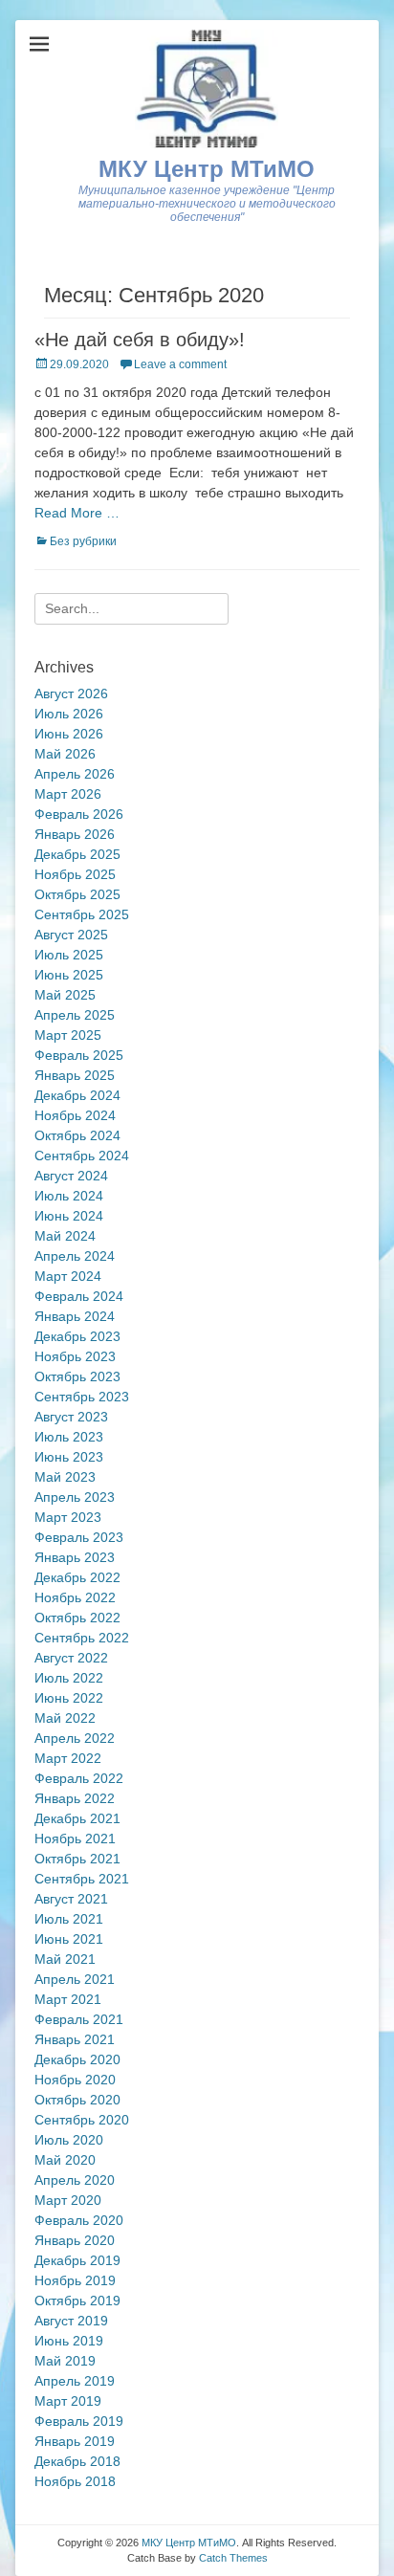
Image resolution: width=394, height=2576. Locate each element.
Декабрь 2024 (77, 1095)
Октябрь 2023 (77, 1376)
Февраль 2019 (79, 2421)
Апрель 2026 (75, 774)
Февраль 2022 (79, 1778)
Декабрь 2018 (77, 2461)
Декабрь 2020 (77, 2059)
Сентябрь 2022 (82, 1638)
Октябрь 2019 (77, 2301)
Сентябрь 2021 (82, 1879)
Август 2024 (71, 1176)
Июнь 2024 (69, 1216)
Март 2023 (68, 1517)
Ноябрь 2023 (75, 1356)
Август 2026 (71, 694)
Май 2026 (65, 754)
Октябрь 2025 (77, 894)
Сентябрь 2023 (82, 1397)
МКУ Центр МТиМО (207, 169)
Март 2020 (68, 2200)
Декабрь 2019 (77, 2260)
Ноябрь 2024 (75, 1115)
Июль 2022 (69, 1678)
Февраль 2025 (79, 1055)
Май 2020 (65, 2160)
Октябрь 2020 (77, 2100)
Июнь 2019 (69, 2341)
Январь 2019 (75, 2441)
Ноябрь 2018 (75, 2481)
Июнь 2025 (69, 975)
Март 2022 (68, 1758)
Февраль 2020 (79, 2220)
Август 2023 (71, 1417)
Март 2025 (68, 1035)
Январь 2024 (75, 1316)
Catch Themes (233, 2558)
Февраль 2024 (79, 1296)
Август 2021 (71, 1899)
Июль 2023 (69, 1437)
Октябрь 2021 (77, 1859)
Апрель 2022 (75, 1738)
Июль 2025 (69, 955)
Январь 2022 (75, 1798)
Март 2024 (68, 1276)
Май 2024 (65, 1236)
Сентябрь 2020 (82, 2120)
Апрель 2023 (75, 1497)
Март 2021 (68, 1999)
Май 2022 (65, 1718)
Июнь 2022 (69, 1698)
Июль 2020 (69, 2140)
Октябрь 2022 (77, 1618)
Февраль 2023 (79, 1537)
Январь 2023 (75, 1557)
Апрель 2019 (75, 2381)
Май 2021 (65, 1959)
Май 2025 (65, 995)
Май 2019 (65, 2361)
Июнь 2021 (69, 1939)
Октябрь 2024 (77, 1135)
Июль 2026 (69, 714)
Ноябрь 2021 (75, 1838)
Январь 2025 (75, 1075)
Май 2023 (65, 1477)
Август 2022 (71, 1658)
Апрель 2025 (75, 1015)
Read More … (77, 513)
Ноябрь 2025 (75, 874)
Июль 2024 (69, 1196)
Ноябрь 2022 (75, 1597)
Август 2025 (71, 935)
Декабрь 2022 (77, 1577)
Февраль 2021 (79, 2019)
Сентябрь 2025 (82, 914)
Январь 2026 (75, 834)
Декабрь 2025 (77, 854)
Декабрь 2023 (77, 1336)
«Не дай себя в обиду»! (140, 340)
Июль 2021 (69, 1919)
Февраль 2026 (79, 814)
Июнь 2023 (69, 1457)
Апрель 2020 (75, 2180)
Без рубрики (83, 541)
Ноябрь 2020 (75, 2080)
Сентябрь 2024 (82, 1156)
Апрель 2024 (75, 1256)
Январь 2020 (75, 2240)
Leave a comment (180, 364)
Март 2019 (68, 2401)
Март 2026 (68, 794)
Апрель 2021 (75, 1979)
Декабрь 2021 (77, 1818)
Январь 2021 (75, 2039)
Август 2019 (71, 2321)
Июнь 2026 (69, 734)
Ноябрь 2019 (75, 2280)
